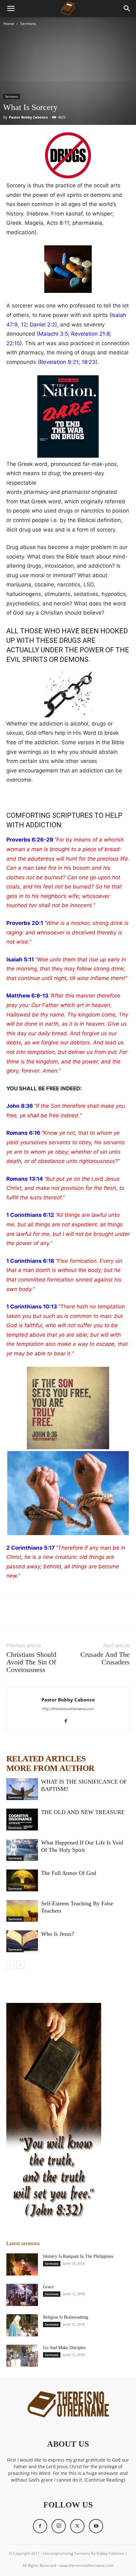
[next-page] (20, 1965)
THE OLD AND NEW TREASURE (83, 1812)
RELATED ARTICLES (46, 1759)
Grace (48, 2287)
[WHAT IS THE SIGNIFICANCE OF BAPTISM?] (22, 1789)
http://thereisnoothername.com (68, 1709)
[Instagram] (59, 2526)
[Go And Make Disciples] (22, 2356)
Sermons (28, 24)
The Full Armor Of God (69, 1873)
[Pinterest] (42, 1616)
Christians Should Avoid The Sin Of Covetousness (31, 1662)
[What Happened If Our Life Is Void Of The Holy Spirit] (22, 1850)
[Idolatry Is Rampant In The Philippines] (22, 2264)
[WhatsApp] (56, 1616)
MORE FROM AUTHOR (50, 1768)
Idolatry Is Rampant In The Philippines (78, 2256)
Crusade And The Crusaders (105, 1658)
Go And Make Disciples (64, 2348)
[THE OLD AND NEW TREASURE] (22, 1820)
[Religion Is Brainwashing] (22, 2325)
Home (9, 24)
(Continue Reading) (105, 2480)
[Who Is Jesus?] (22, 1941)
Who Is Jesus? (58, 1934)
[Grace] (22, 2295)
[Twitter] (27, 1616)
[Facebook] (13, 1616)
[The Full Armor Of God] (22, 1880)
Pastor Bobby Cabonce (28, 117)
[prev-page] (10, 1965)
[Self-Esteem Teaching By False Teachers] (22, 1911)
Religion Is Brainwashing (66, 2317)
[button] (11, 9)
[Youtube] (96, 2526)
